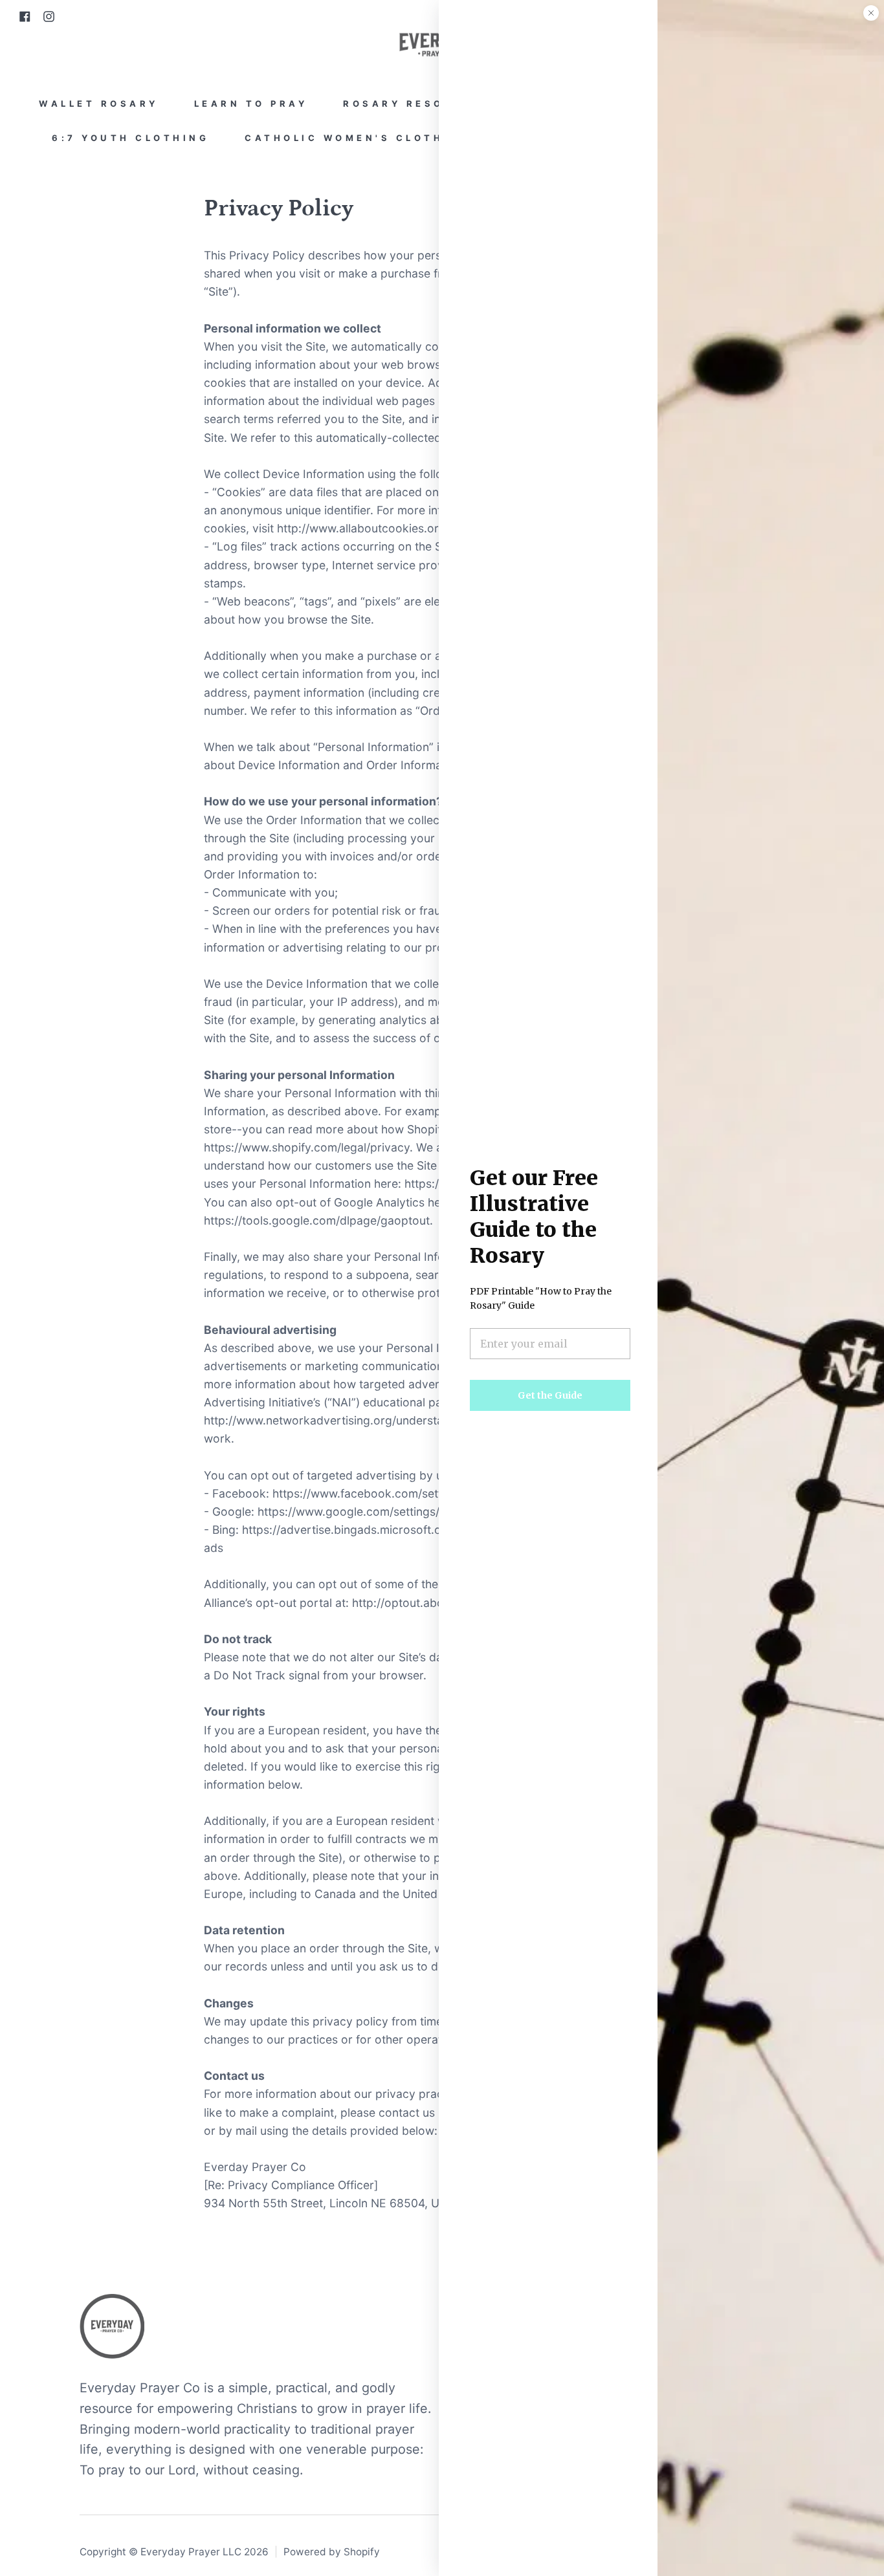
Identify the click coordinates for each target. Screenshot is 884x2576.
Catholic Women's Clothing (357, 138)
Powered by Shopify (332, 2552)
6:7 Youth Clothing (130, 138)
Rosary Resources (417, 104)
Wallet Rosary (99, 104)
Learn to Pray (251, 104)
